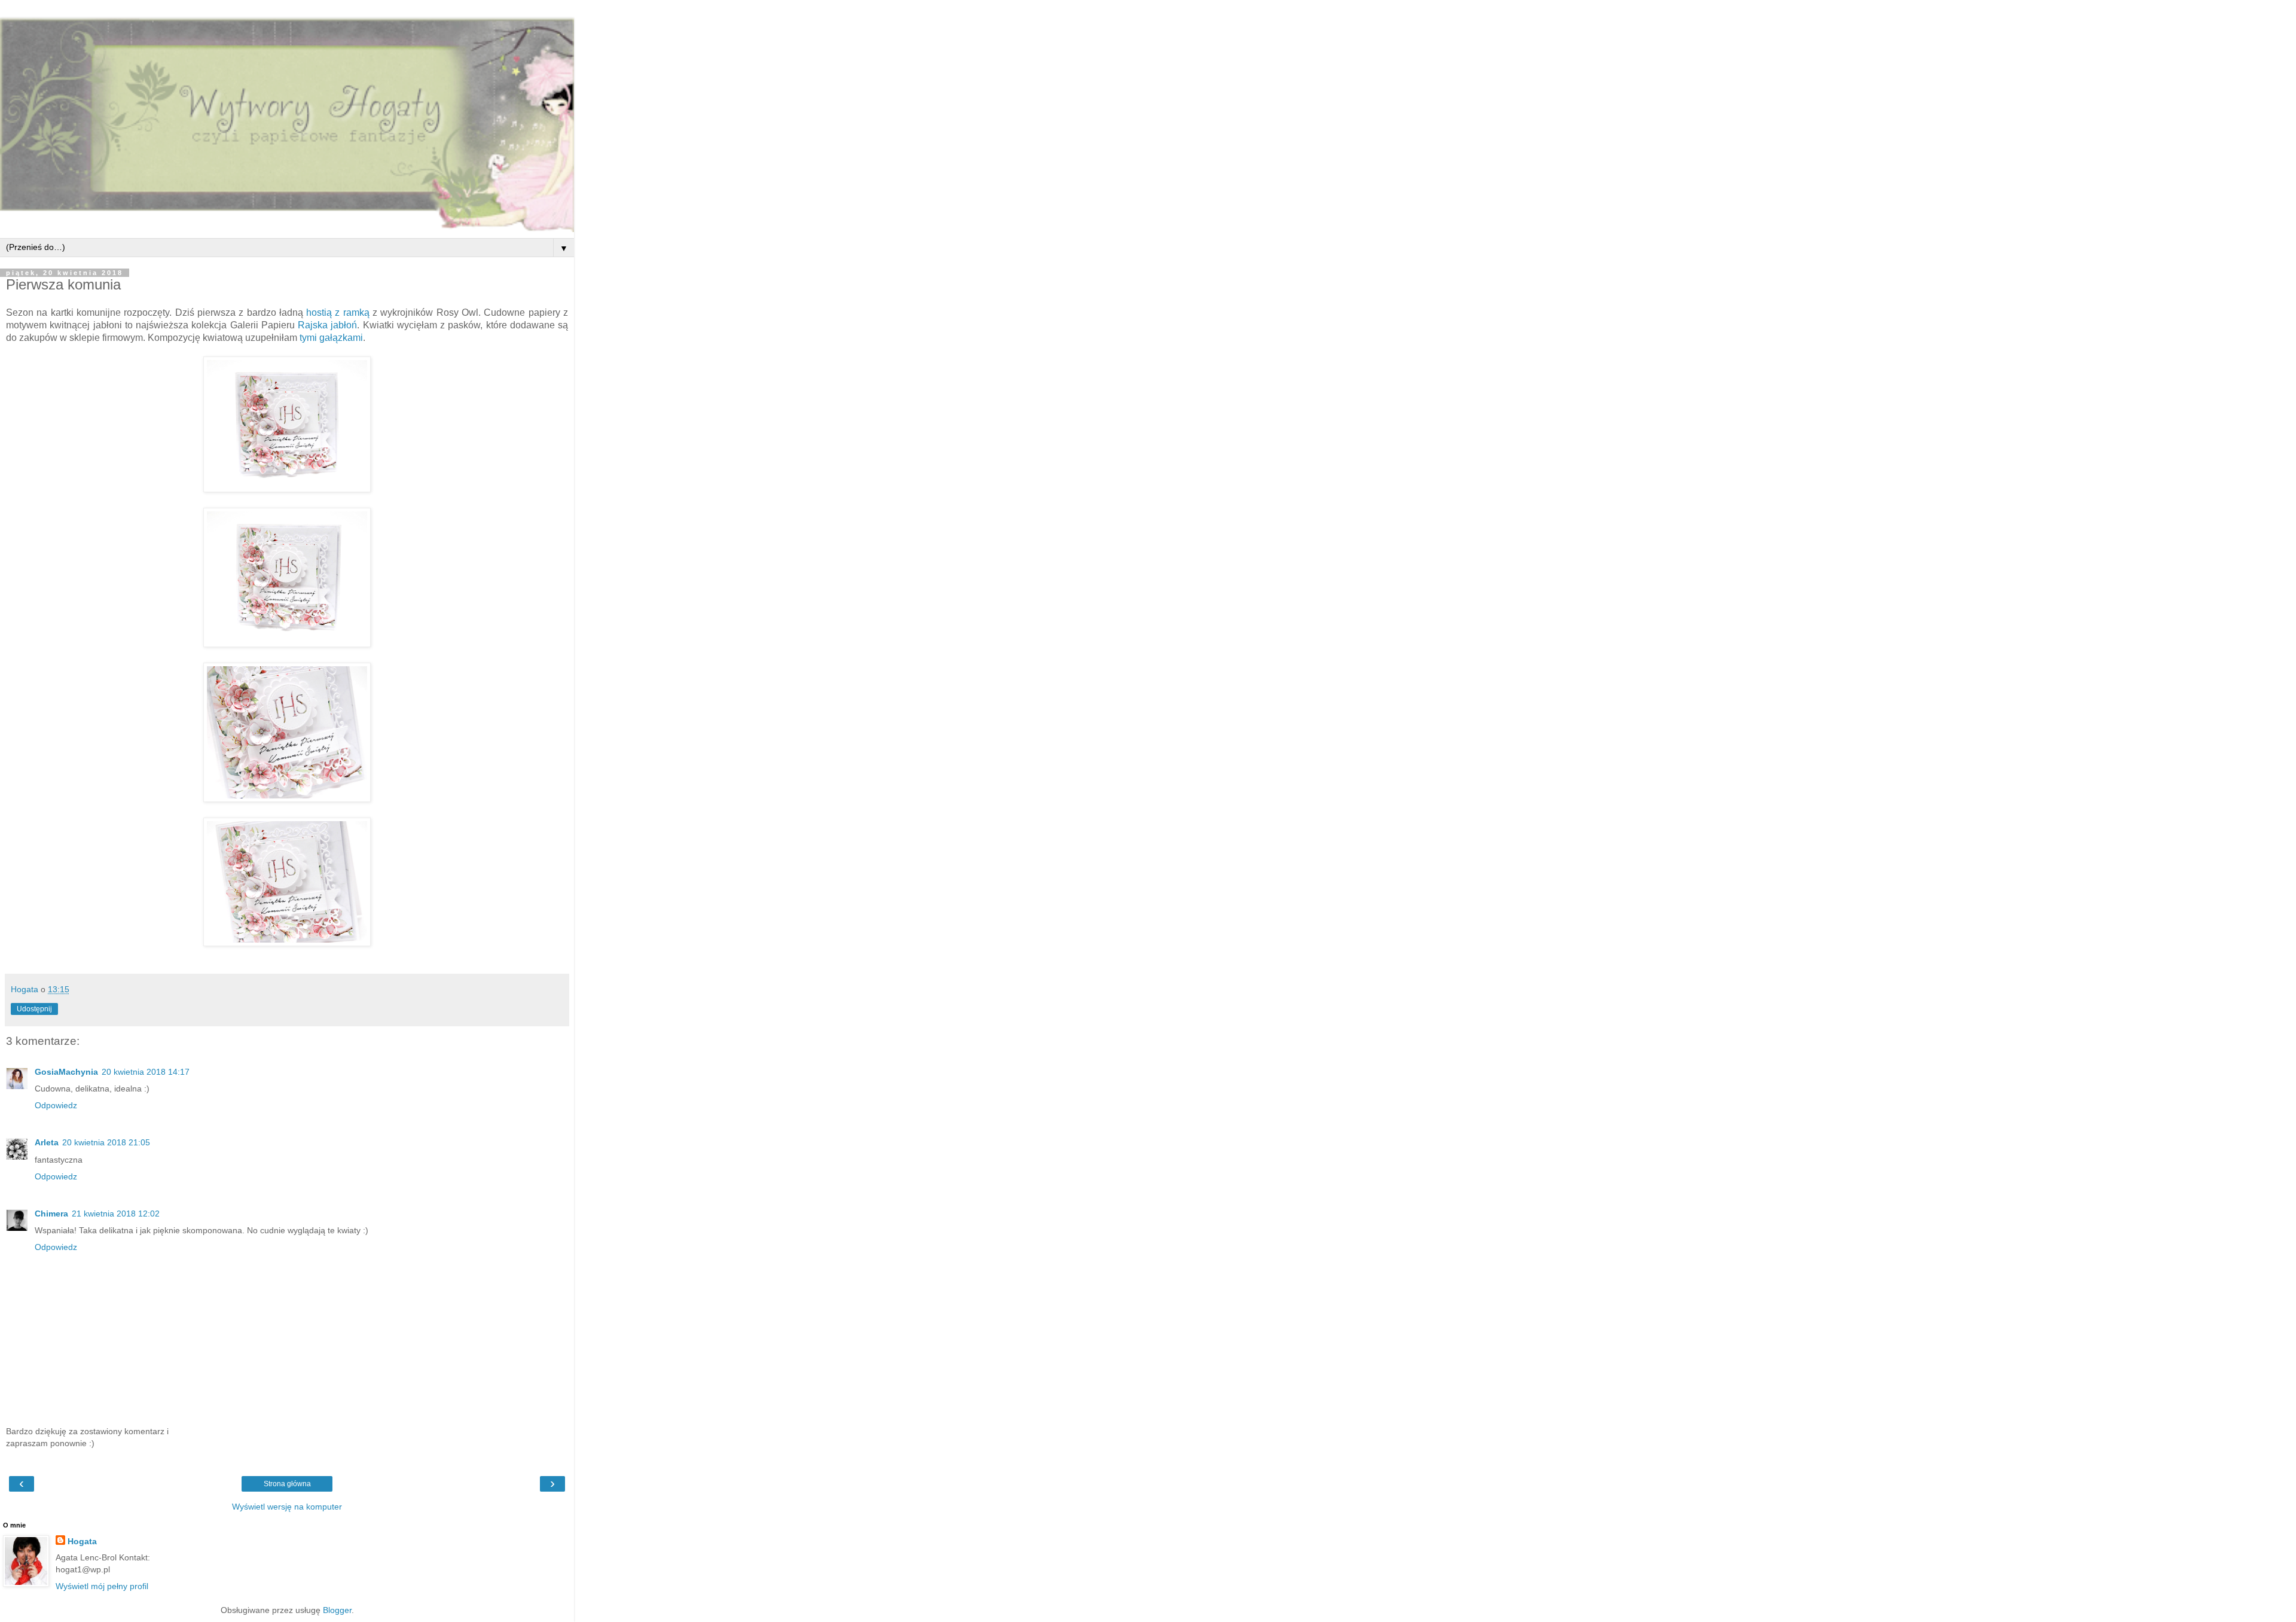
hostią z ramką (338, 312)
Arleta (47, 1142)
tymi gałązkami (331, 338)
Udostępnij (34, 1009)
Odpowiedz (56, 1105)
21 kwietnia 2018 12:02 (116, 1214)
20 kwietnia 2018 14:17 (146, 1072)
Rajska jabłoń (327, 325)
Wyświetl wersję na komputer (287, 1507)
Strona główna (287, 1484)
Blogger (337, 1610)
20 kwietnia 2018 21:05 (106, 1142)
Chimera (51, 1214)
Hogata (82, 1541)
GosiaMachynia (66, 1072)
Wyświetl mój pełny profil (102, 1586)
